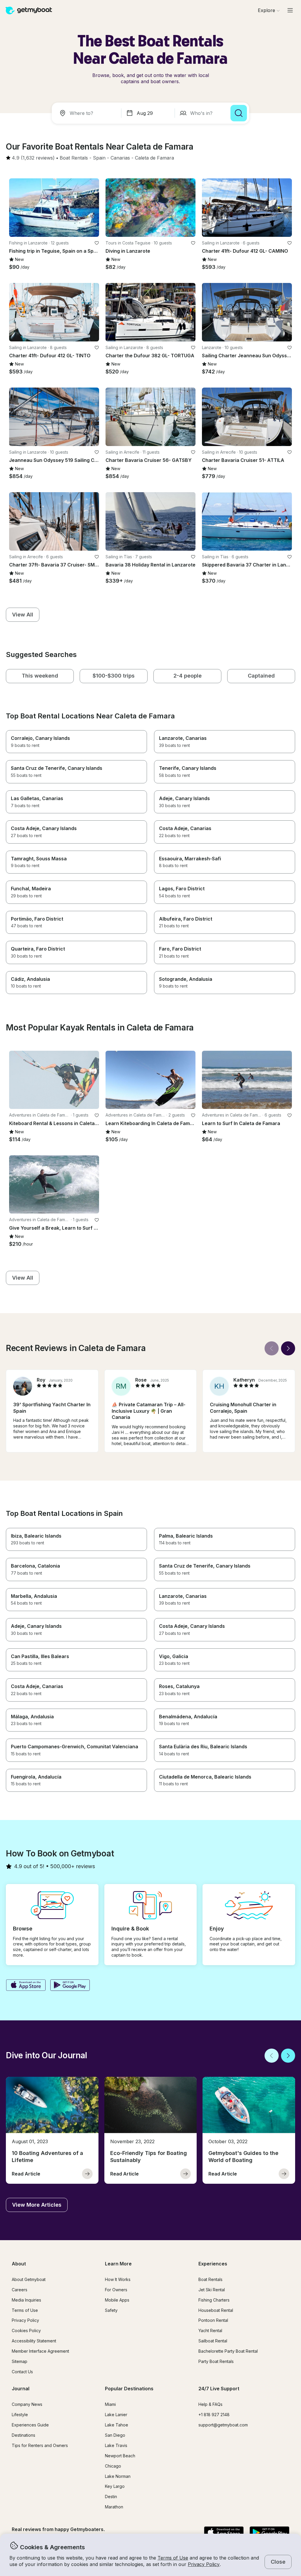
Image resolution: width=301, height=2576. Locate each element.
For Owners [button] (116, 2290)
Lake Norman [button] (118, 2476)
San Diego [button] (115, 2435)
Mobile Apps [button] (117, 2300)
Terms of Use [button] (173, 2558)
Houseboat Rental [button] (216, 2310)
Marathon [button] (114, 2507)
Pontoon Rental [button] (213, 2320)
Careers (20, 2290)
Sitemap (20, 2361)
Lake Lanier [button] (116, 2415)
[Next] (288, 1348)
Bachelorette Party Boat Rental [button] (228, 2351)
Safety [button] (111, 2310)
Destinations (24, 2435)
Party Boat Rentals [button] (216, 2361)
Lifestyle (20, 2415)
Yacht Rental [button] (210, 2331)
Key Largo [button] (115, 2486)
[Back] (272, 1348)
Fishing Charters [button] (214, 2300)
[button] (74, 158)
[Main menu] (290, 10)
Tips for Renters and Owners (40, 2445)
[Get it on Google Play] (70, 1986)
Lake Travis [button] (116, 2445)
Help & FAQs (210, 2404)
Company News (27, 2404)
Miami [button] (110, 2404)
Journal (21, 2389)
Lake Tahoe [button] (117, 2425)
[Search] (239, 113)
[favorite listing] (97, 243)
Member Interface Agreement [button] (40, 2351)
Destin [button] (111, 2497)
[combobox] (88, 113)
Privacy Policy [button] (204, 2564)
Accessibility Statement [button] (34, 2341)
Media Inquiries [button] (26, 2300)
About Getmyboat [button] (29, 2279)
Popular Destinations (129, 2389)
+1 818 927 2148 (214, 2415)
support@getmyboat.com (223, 2425)
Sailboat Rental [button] (213, 2341)
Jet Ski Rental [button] (212, 2290)
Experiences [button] (213, 2264)
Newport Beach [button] (120, 2456)
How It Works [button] (118, 2279)
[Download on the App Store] (26, 1986)
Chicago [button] (113, 2466)
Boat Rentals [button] (210, 2279)
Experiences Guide (30, 2425)
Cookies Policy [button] (26, 2331)
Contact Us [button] (22, 2372)
